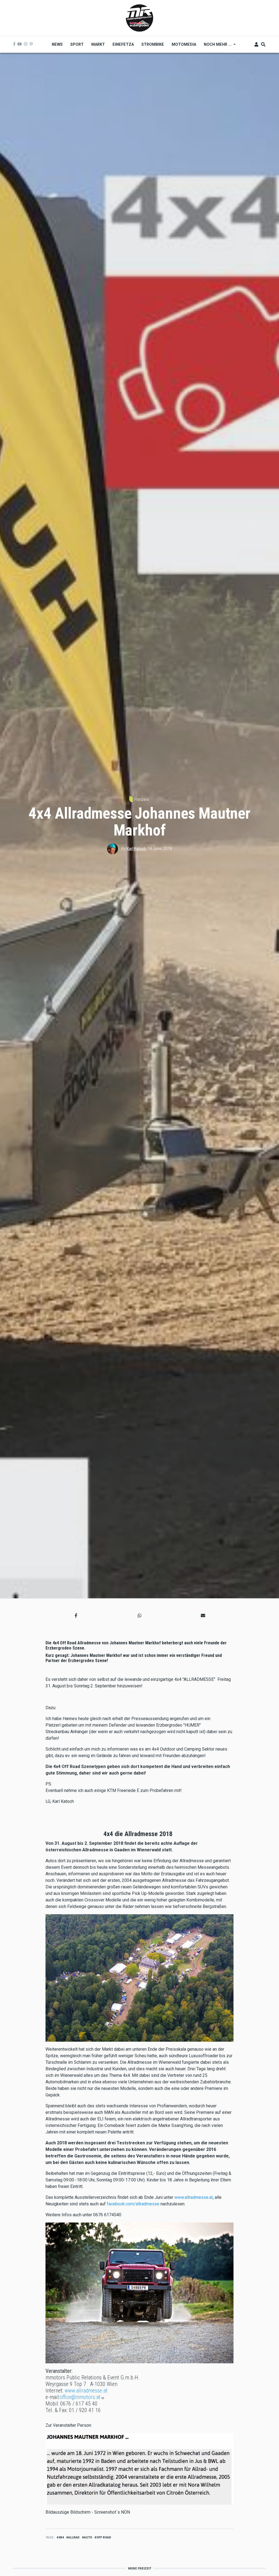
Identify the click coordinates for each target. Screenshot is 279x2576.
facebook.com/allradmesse (133, 2204)
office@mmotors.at (80, 2397)
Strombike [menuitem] (153, 44)
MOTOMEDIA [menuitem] (184, 44)
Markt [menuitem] (98, 44)
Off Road (104, 2537)
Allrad (74, 2537)
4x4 (61, 2537)
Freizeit (141, 799)
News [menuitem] (57, 44)
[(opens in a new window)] (14, 44)
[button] (76, 1616)
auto (88, 2537)
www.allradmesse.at (194, 2197)
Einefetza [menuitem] (123, 44)
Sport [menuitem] (77, 44)
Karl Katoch (136, 849)
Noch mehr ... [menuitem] (216, 46)
